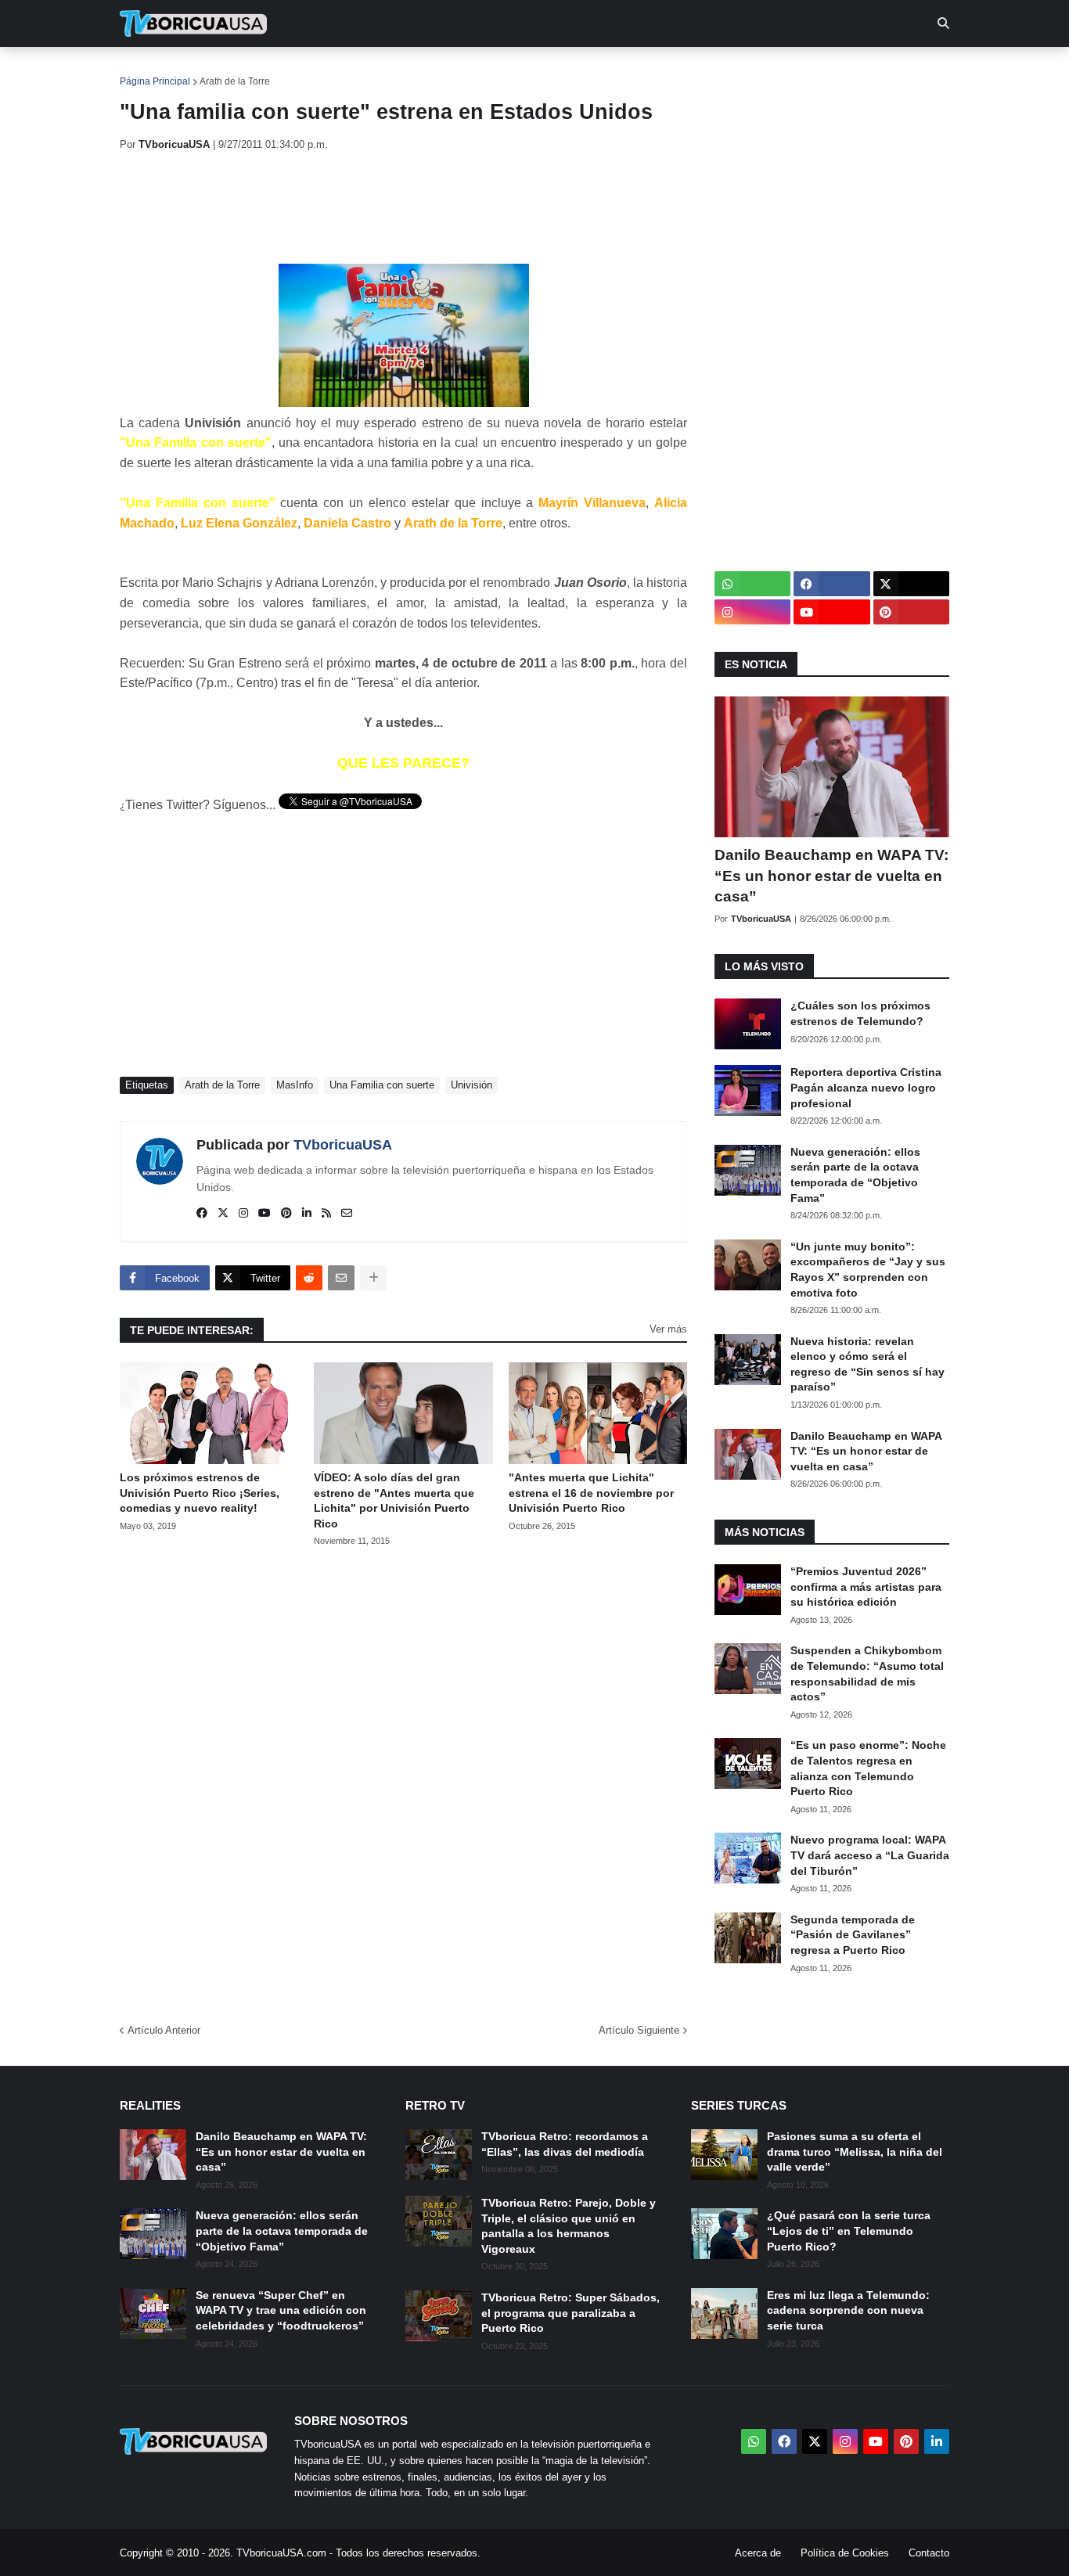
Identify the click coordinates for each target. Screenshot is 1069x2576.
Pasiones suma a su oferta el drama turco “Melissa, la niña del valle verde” (855, 2151)
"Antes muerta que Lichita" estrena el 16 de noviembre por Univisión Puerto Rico (591, 1493)
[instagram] (243, 1214)
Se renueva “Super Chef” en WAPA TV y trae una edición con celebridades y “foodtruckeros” (281, 2310)
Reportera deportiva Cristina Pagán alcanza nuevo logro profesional (866, 1087)
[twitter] (223, 1214)
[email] (347, 1214)
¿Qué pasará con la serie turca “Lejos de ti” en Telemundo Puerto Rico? (849, 2231)
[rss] (326, 1214)
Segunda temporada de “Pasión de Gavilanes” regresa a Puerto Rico (853, 1935)
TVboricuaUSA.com (281, 2553)
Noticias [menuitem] (215, 70)
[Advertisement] (405, 207)
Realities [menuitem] (371, 70)
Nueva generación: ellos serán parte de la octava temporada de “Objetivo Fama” (855, 1175)
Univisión (472, 1085)
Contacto (929, 2553)
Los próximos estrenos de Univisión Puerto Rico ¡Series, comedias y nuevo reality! (200, 1493)
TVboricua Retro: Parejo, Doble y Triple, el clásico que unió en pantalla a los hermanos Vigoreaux (569, 2226)
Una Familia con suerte (382, 1085)
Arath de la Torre (235, 81)
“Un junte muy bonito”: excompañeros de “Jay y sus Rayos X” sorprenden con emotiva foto (868, 1270)
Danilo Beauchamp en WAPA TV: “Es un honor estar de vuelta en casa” (831, 876)
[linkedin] (307, 1214)
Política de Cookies (845, 2553)
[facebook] (202, 1214)
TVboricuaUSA (343, 1145)
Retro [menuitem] (691, 70)
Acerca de (758, 2553)
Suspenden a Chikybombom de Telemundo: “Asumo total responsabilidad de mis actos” (867, 1673)
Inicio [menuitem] (148, 70)
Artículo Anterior (164, 2030)
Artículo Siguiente (639, 2030)
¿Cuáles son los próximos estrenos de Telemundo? (860, 1013)
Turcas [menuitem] (445, 70)
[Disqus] (403, 1780)
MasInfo (295, 1085)
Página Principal (155, 81)
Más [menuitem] (746, 70)
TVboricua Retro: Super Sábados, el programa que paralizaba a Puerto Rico (570, 2313)
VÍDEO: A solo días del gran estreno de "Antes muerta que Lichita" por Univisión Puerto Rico (394, 1500)
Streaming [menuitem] (524, 70)
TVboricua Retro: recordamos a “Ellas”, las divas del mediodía (565, 2144)
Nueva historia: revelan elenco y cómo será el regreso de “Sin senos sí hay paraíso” (867, 1364)
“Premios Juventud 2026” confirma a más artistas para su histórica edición (866, 1587)
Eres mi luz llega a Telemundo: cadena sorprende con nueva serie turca (848, 2310)
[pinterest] (286, 1214)
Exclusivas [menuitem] (615, 70)
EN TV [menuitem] (292, 70)
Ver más (668, 1329)
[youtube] (265, 1214)
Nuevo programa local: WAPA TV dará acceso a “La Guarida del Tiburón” (870, 1855)
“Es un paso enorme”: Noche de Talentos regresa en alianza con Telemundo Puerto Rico (868, 1768)
